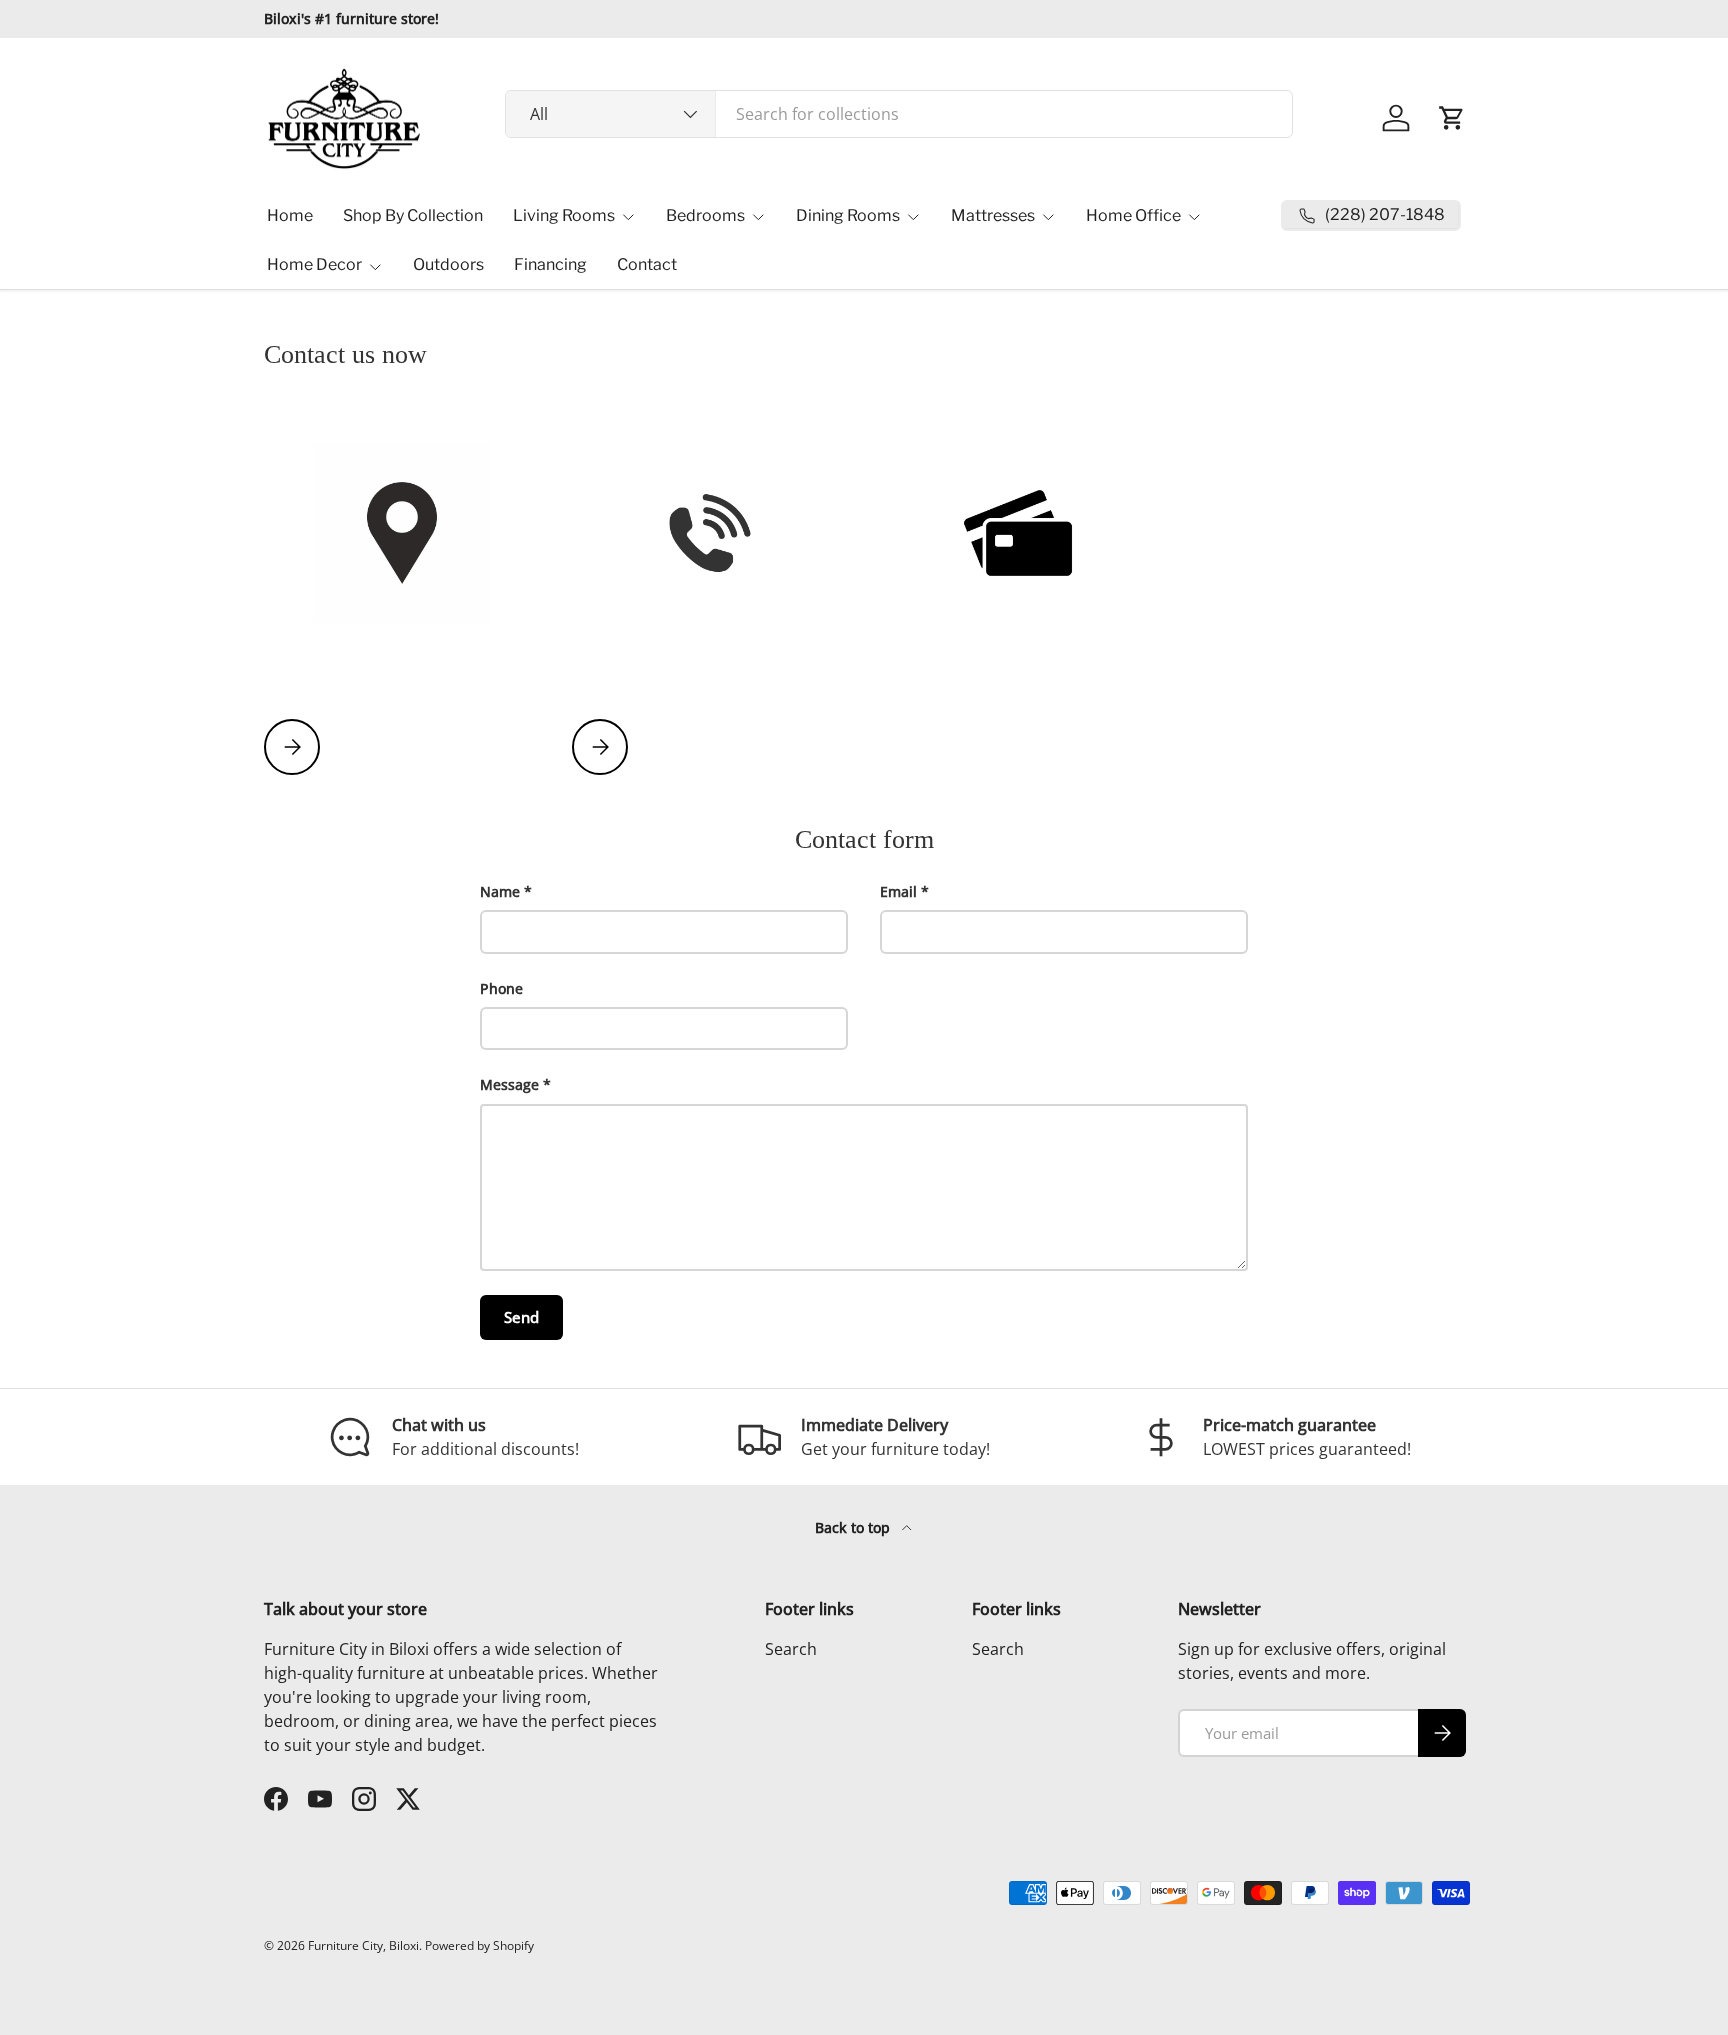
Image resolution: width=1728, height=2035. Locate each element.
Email (898, 891)
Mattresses (993, 215)
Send (521, 1317)
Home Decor (314, 264)
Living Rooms (564, 215)
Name (500, 891)
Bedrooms (705, 215)
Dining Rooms (848, 215)
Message (509, 1084)
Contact (647, 264)
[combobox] (899, 114)
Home (290, 215)
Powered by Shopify (479, 1945)
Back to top (854, 1527)
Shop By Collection (413, 215)
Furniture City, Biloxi (363, 1945)
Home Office (1133, 215)
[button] (1452, 118)
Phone (501, 988)
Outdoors (448, 264)
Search (791, 1649)
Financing (550, 264)
